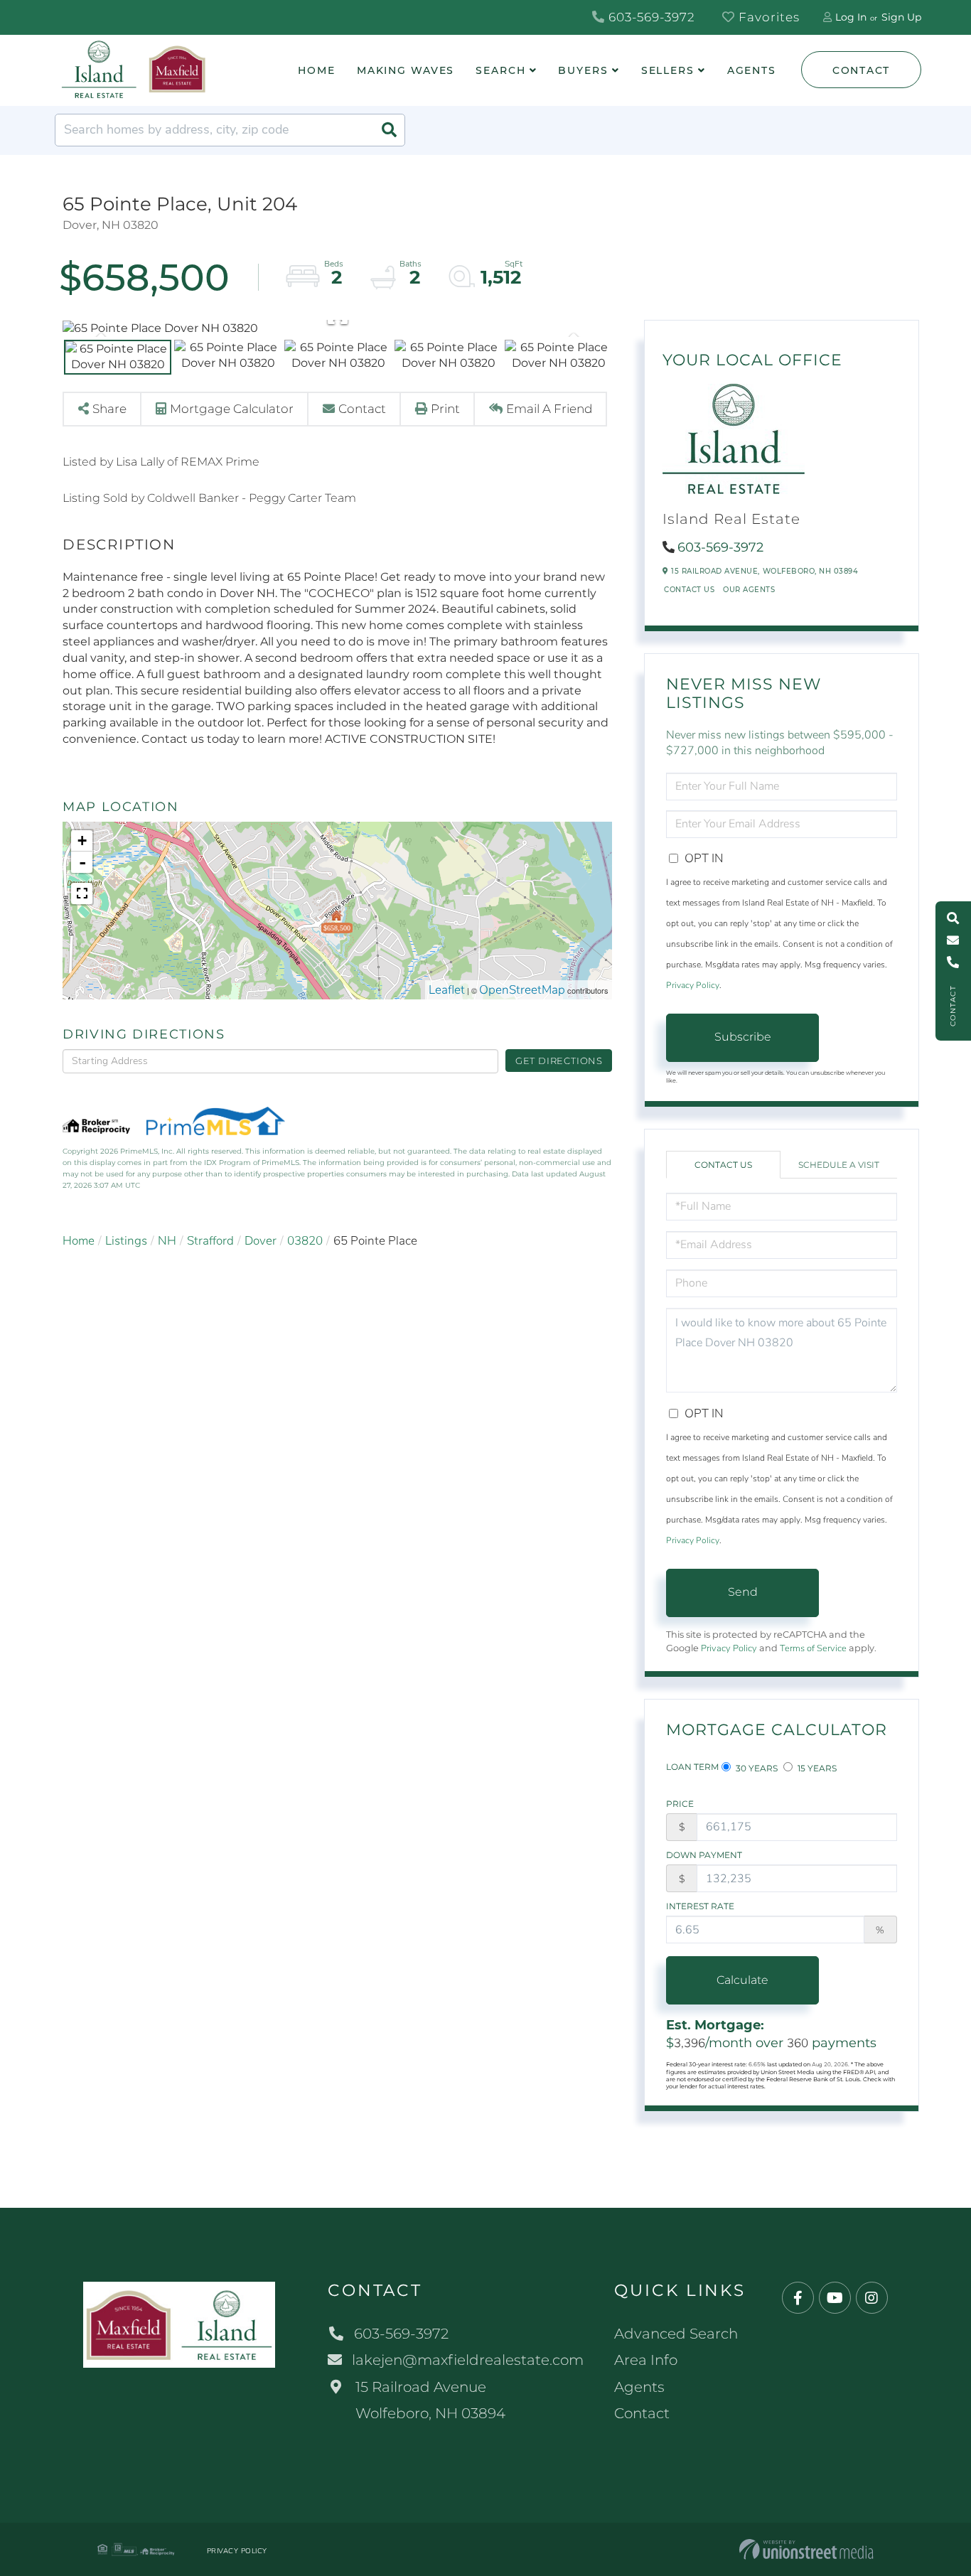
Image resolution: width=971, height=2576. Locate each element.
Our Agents (749, 590)
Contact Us (689, 590)
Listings (126, 1241)
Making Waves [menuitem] (406, 70)
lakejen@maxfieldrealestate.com (468, 2360)
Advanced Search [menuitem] (676, 2334)
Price (680, 1804)
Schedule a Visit (839, 1165)
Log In (851, 17)
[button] (389, 130)
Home (79, 1241)
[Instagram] (872, 2298)
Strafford (210, 1241)
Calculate (742, 1980)
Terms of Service (813, 1648)
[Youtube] (835, 2298)
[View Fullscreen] (82, 893)
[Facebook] (798, 2298)
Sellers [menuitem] (668, 70)
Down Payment (704, 1855)
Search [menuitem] (500, 70)
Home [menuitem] (317, 70)
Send (743, 1592)
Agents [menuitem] (752, 70)
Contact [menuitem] (642, 2413)
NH (167, 1241)
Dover (261, 1241)
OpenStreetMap (522, 990)
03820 (305, 1241)
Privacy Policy (693, 985)
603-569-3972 (650, 17)
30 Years (756, 1768)
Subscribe (743, 1037)
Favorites (767, 17)
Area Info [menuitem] (646, 2360)
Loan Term (692, 1767)
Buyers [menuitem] (583, 70)
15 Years (816, 1768)
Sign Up (901, 17)
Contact (861, 70)
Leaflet (447, 990)
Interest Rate (700, 1906)
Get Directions (559, 1061)
